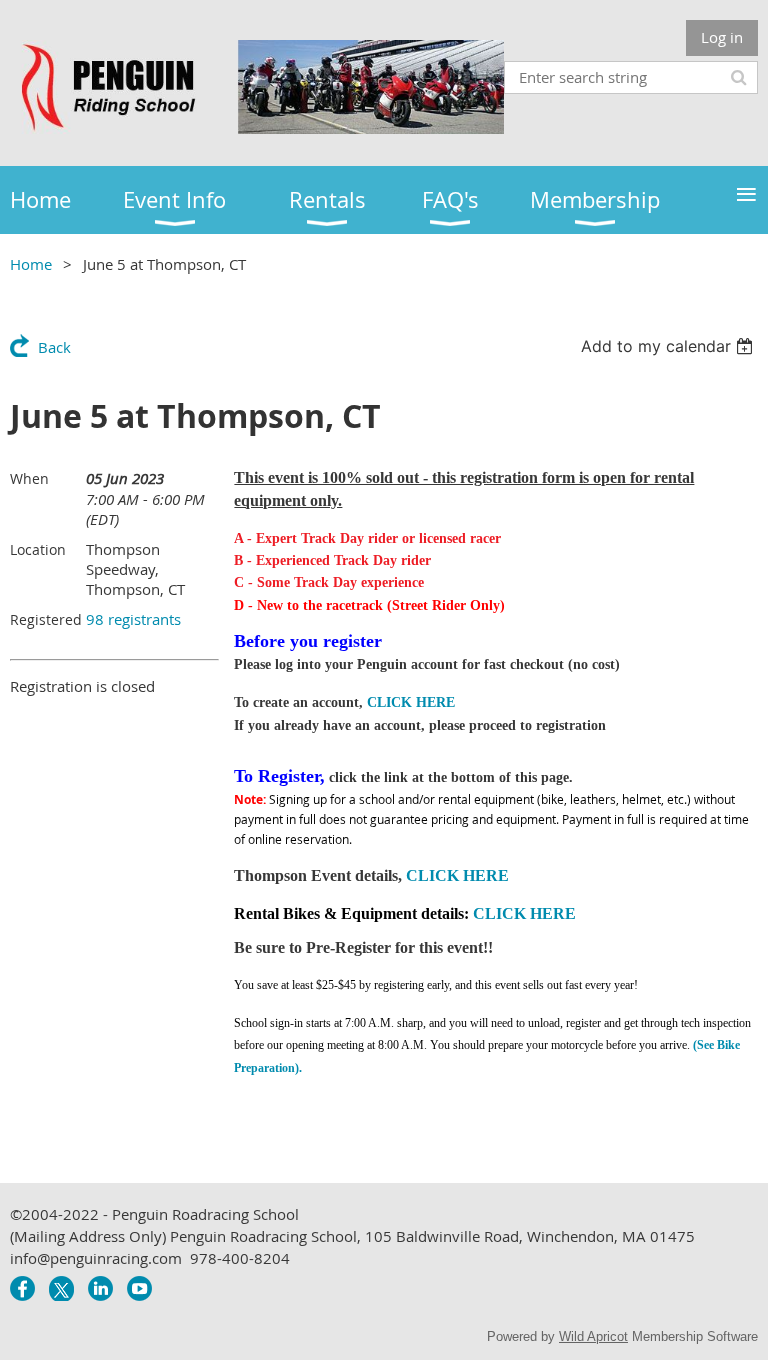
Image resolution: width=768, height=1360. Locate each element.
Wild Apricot (593, 1336)
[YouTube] (139, 1288)
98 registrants (133, 619)
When (29, 478)
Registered (46, 619)
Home (31, 264)
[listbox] (669, 346)
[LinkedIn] (100, 1288)
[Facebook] (22, 1288)
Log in (722, 37)
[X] (61, 1288)
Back (54, 347)
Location (38, 549)
